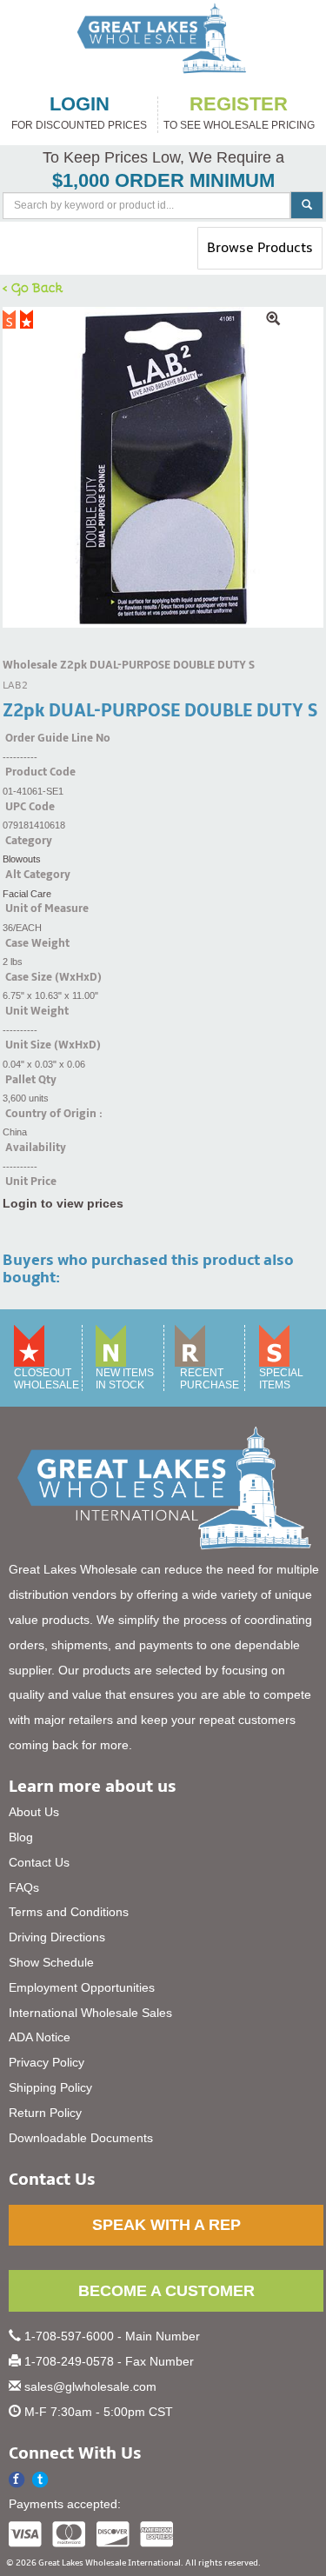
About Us (34, 1812)
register (239, 104)
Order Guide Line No (58, 738)
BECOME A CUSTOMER (166, 2291)
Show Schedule (51, 1962)
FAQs (24, 1887)
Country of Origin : (54, 1114)
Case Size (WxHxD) (53, 977)
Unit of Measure (47, 909)
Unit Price (31, 1181)
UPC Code (30, 807)
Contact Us (39, 1862)
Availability (36, 1148)
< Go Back (33, 287)
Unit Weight (37, 1011)
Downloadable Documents (81, 2138)
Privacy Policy (47, 2062)
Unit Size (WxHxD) (53, 1045)
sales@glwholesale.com (90, 2386)
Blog (21, 1837)
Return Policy (45, 2113)
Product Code (40, 772)
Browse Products (259, 254)
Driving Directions (57, 1937)
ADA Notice (40, 2037)
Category (29, 841)
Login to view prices (63, 1203)
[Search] (307, 205)
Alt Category (38, 875)
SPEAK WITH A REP (166, 2225)
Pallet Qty (31, 1080)
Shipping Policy (50, 2087)
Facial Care (27, 894)
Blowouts (22, 859)
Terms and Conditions (69, 1912)
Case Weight (37, 943)
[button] (40, 2480)
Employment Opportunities (82, 1987)
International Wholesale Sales (90, 2013)
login (80, 104)
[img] (163, 467)
